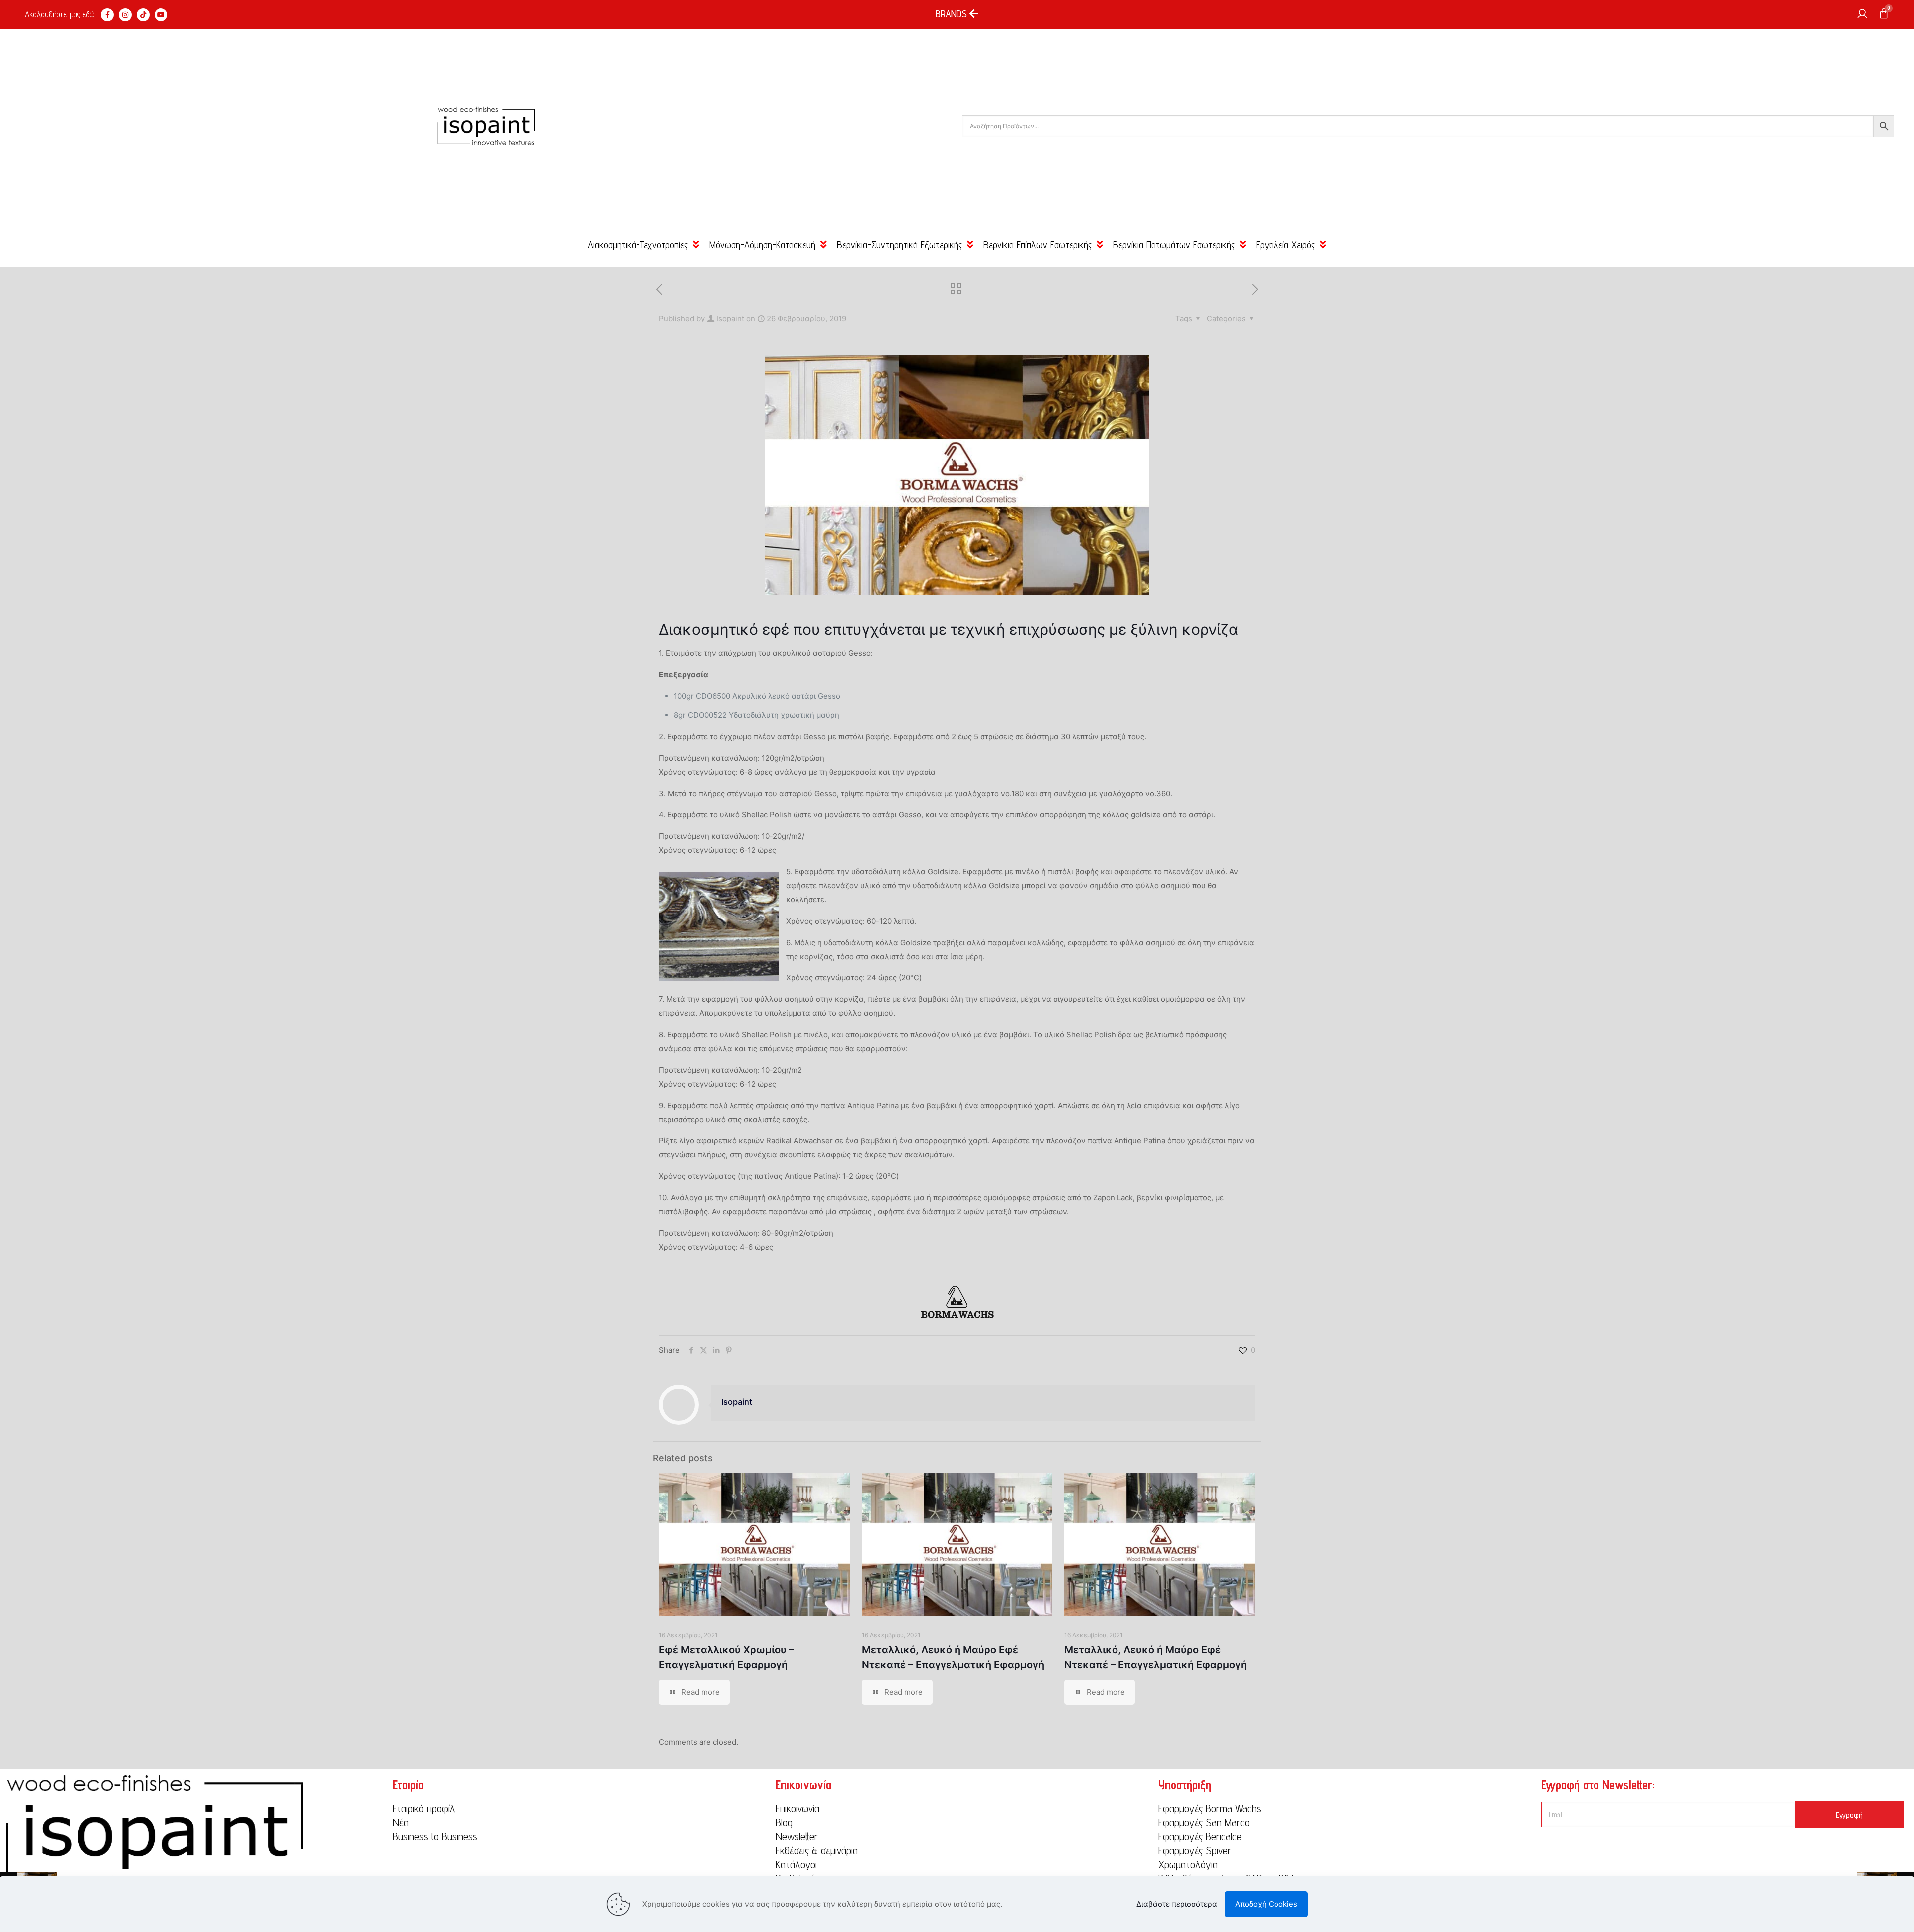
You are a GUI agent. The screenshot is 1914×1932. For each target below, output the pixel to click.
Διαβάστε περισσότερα (1177, 1904)
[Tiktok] (143, 15)
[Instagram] (125, 15)
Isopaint (730, 318)
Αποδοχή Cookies (1266, 1904)
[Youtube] (161, 15)
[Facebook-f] (107, 15)
